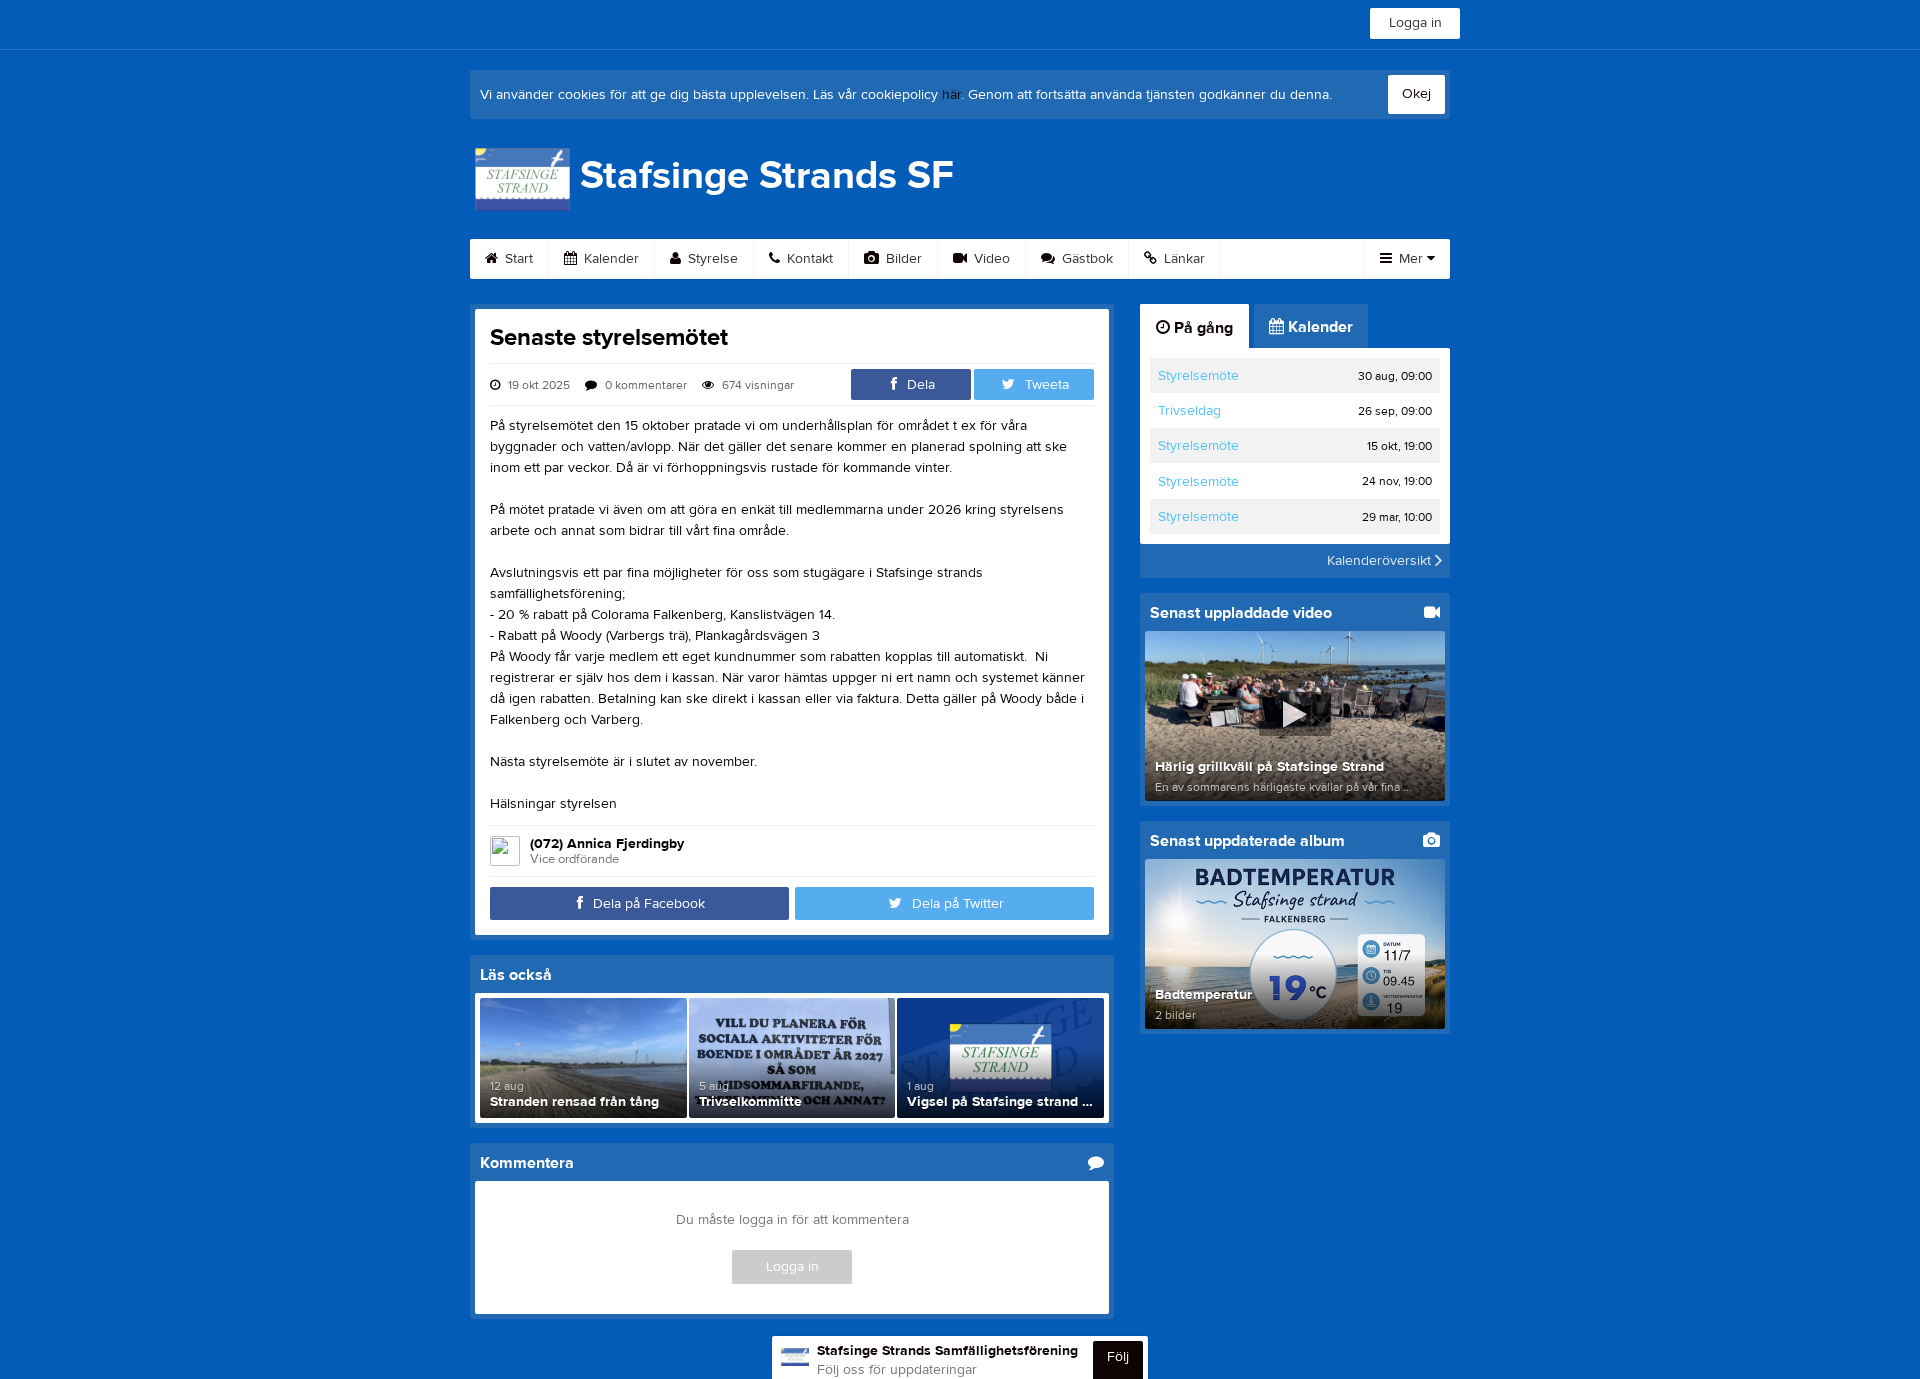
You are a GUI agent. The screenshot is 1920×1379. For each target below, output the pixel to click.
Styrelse (711, 259)
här (951, 95)
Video (990, 259)
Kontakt (808, 259)
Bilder (902, 259)
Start (517, 259)
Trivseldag (1189, 411)
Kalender (609, 259)
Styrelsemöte (1198, 376)
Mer (1411, 259)
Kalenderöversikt (1381, 561)
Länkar (1182, 259)
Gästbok (1085, 259)
